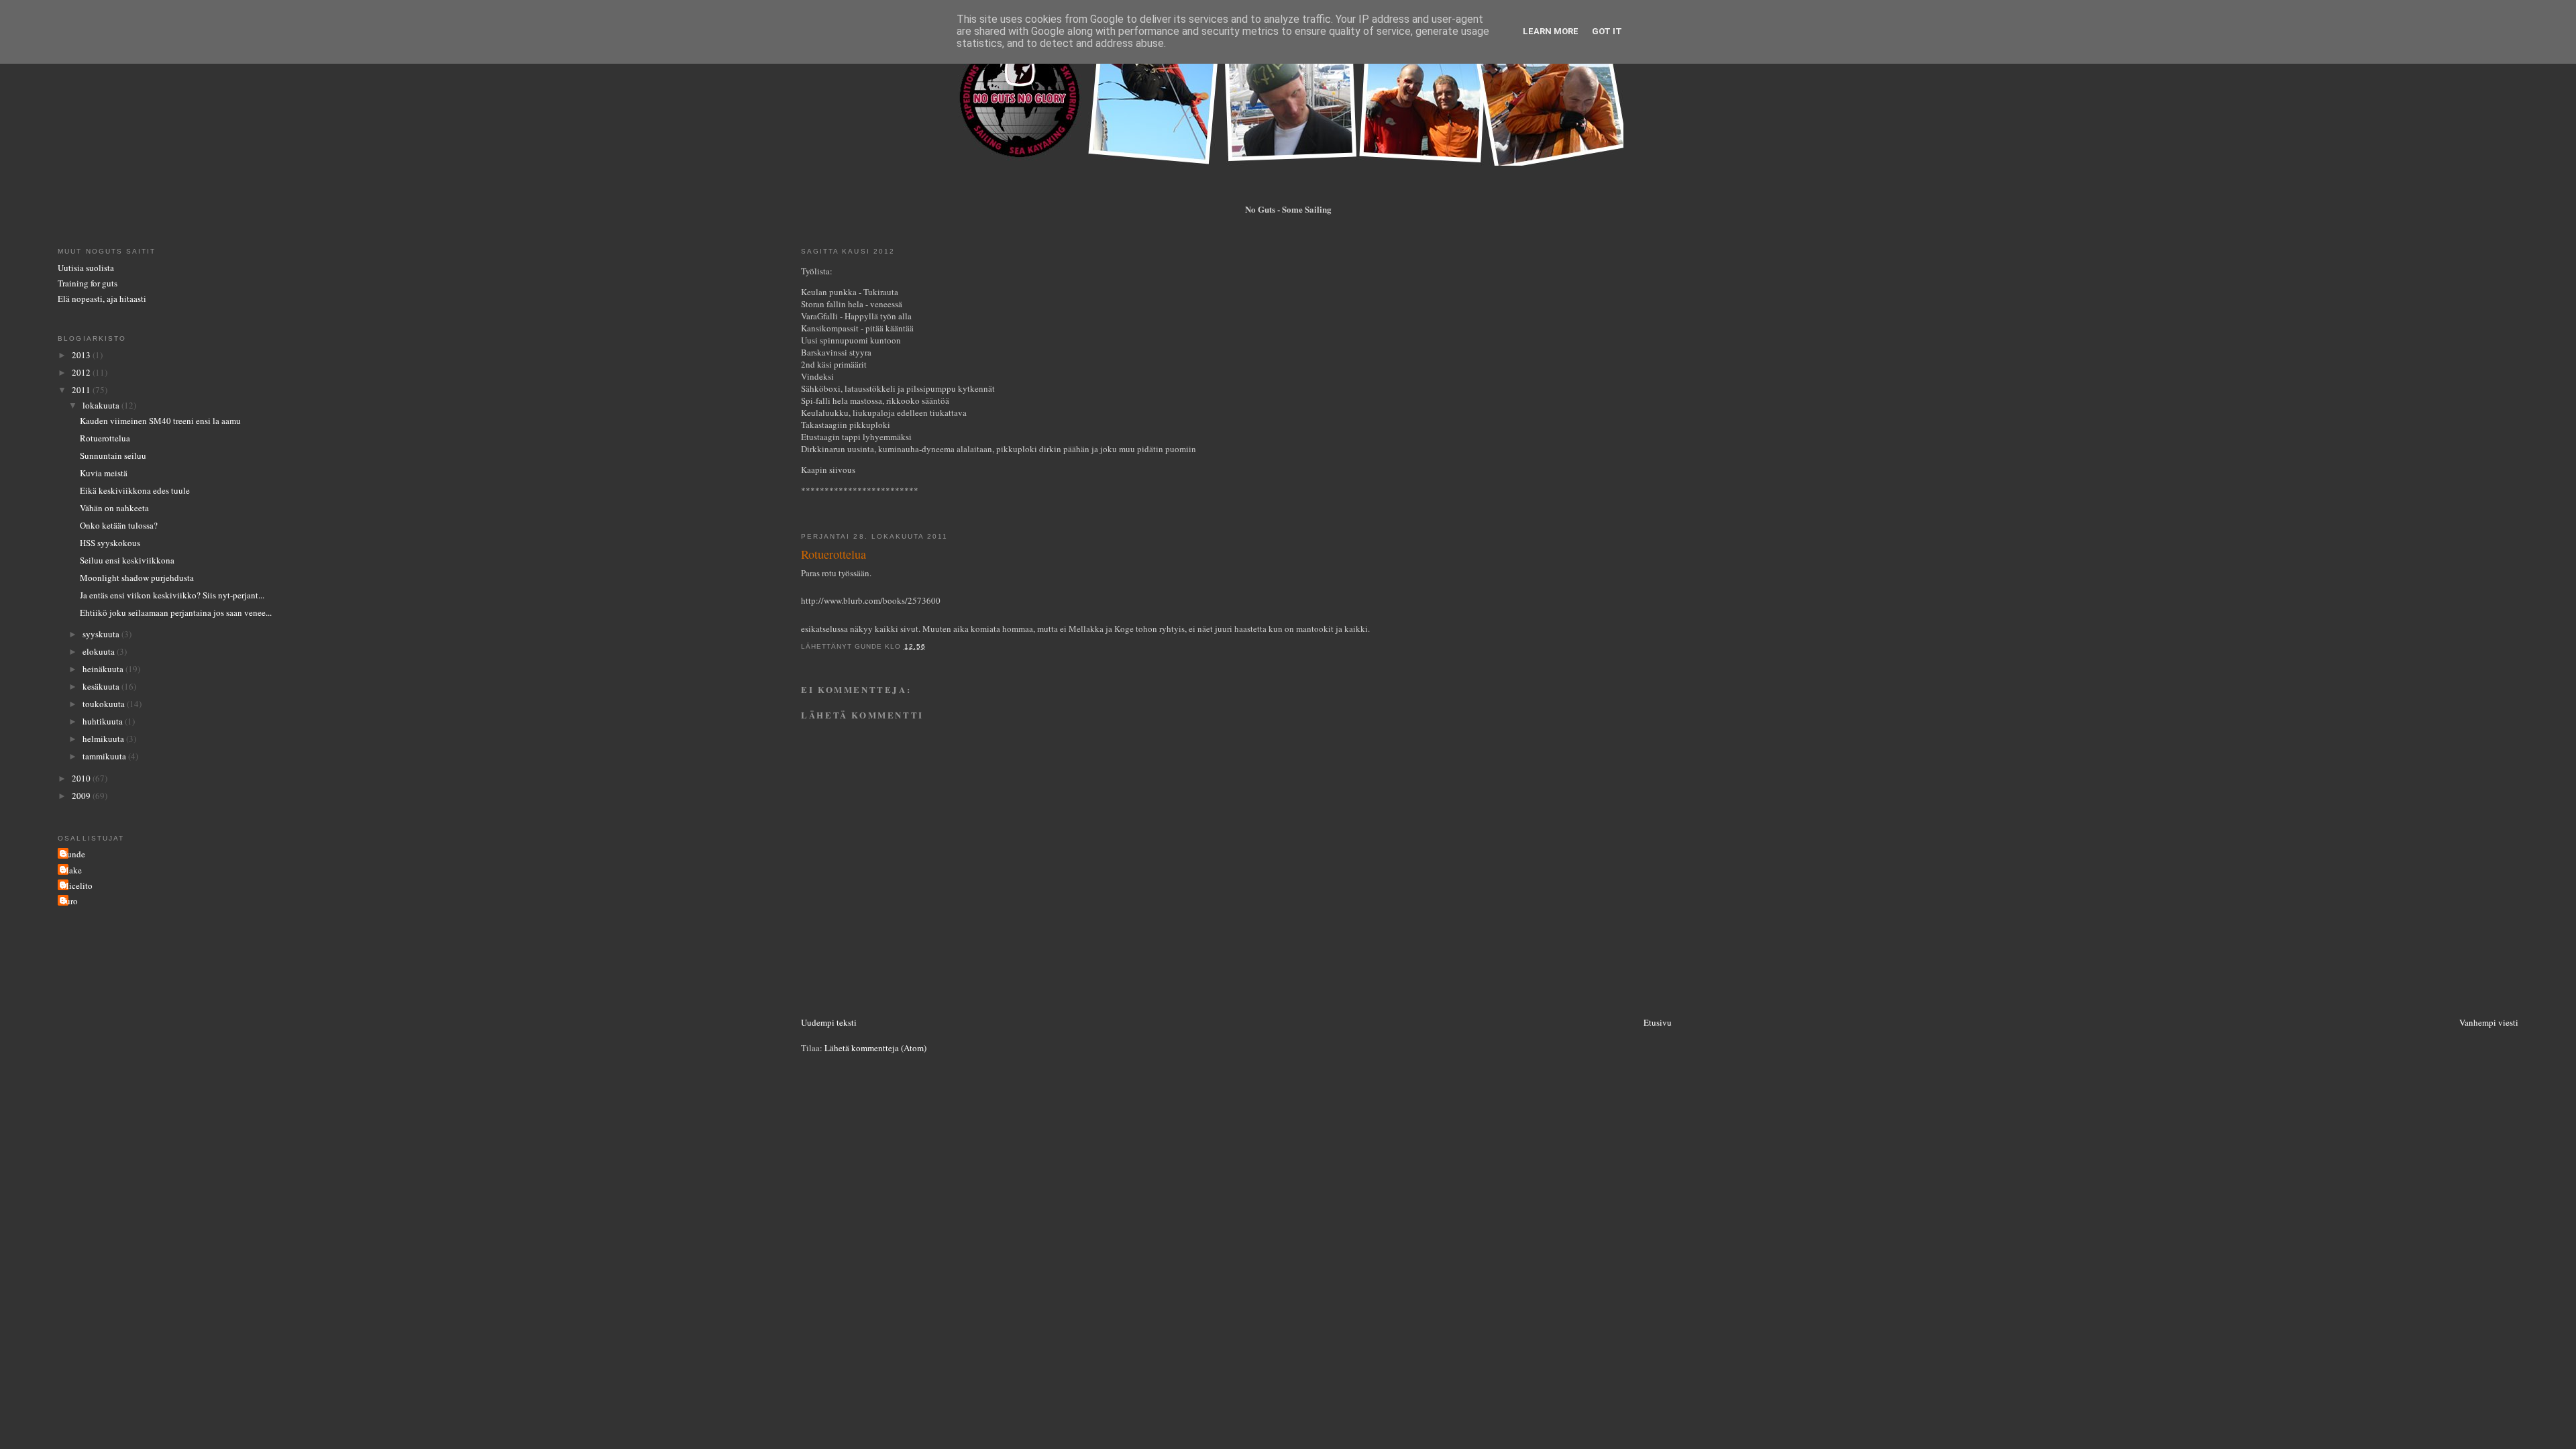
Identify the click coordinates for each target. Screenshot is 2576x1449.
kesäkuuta (102, 686)
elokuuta (100, 651)
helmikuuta (104, 739)
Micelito (77, 885)
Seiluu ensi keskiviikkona (127, 560)
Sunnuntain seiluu (113, 455)
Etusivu (1658, 1022)
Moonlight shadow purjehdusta (137, 578)
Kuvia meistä (104, 473)
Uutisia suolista (86, 268)
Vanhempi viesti (2489, 1022)
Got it (1607, 31)
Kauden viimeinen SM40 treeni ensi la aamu (160, 421)
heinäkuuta (104, 669)
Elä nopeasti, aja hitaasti (102, 299)
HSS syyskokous (110, 543)
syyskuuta (102, 634)
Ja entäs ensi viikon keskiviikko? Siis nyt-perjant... (172, 595)
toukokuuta (105, 704)
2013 (82, 355)
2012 (82, 372)
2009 (82, 796)
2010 (82, 778)
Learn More (1551, 31)
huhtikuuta (104, 721)
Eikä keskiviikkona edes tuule (135, 490)
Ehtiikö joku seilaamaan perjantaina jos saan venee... (176, 612)
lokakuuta (102, 405)
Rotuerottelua (105, 438)
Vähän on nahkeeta (114, 508)
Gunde (73, 854)
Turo (69, 901)
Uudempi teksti (829, 1022)
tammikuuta (105, 756)
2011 (82, 390)
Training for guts (88, 283)
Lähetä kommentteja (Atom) (875, 1048)
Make (71, 870)
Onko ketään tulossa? (119, 525)
